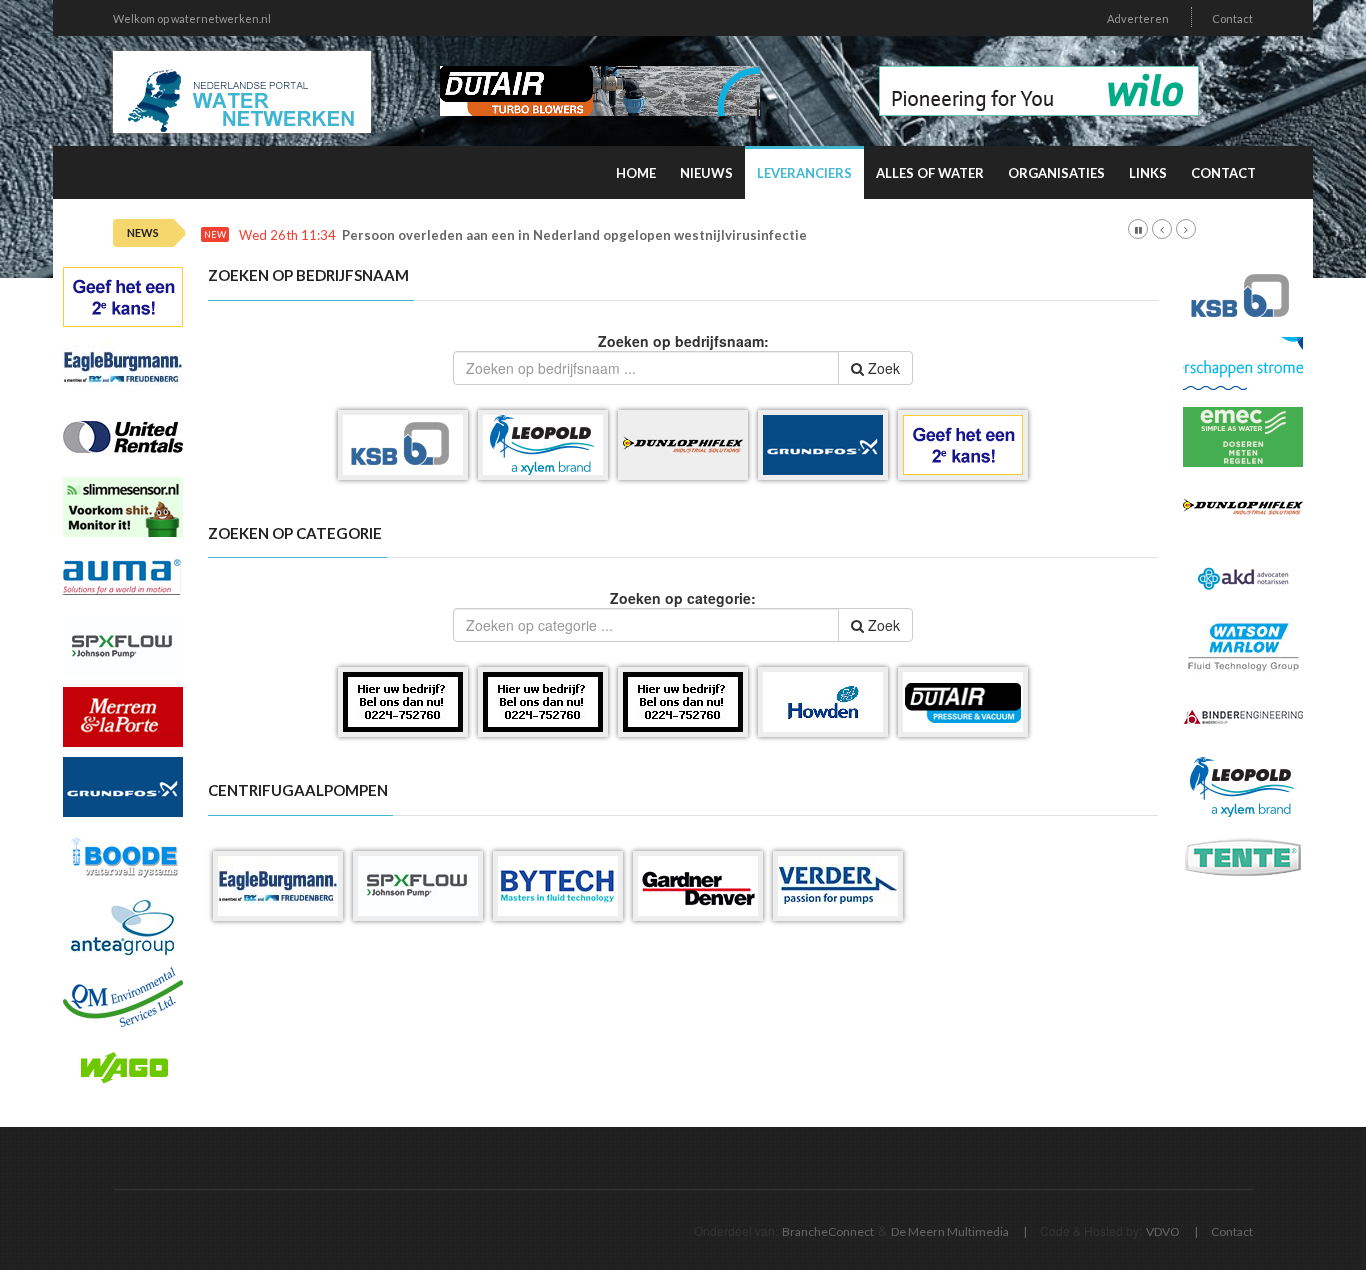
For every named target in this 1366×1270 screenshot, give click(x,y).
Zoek (882, 368)
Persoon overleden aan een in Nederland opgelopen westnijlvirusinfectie (574, 235)
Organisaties (1056, 173)
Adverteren (1138, 18)
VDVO (1163, 1231)
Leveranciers (804, 173)
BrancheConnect (828, 1231)
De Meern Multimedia (950, 1231)
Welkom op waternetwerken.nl (192, 18)
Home (636, 173)
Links (1148, 173)
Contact (1232, 18)
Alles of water (930, 173)
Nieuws (706, 173)
